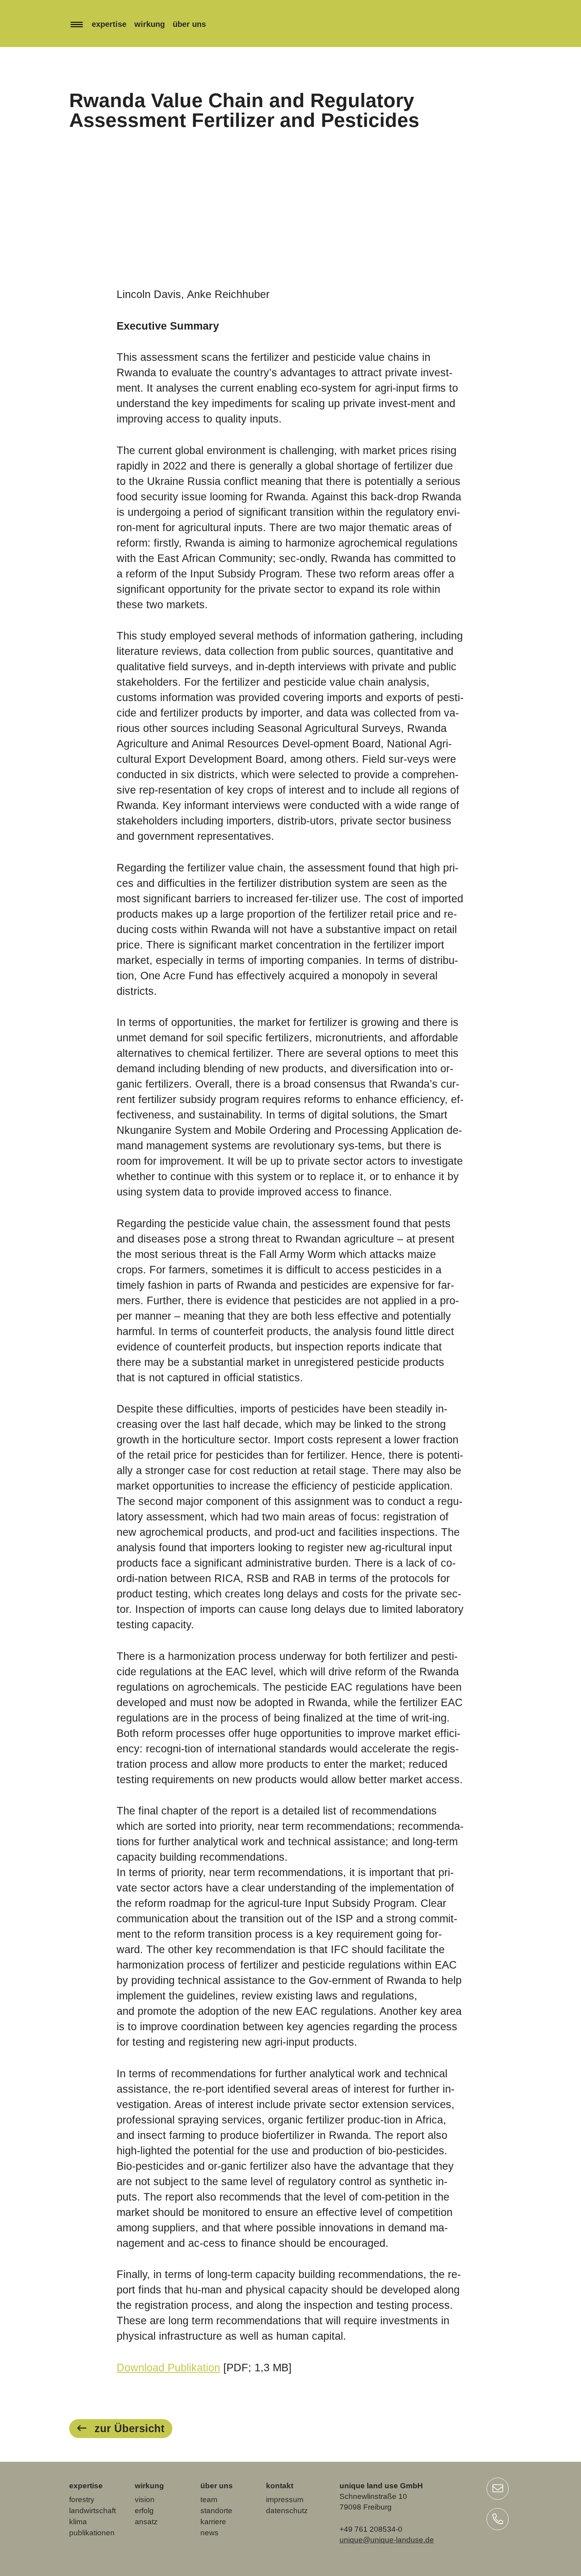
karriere (213, 2522)
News (209, 2533)
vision (145, 2500)
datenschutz (287, 2511)
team (209, 2500)
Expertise (109, 24)
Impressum (285, 2500)
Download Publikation (168, 2368)
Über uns (189, 24)
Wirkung (150, 24)
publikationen (92, 2533)
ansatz (146, 2522)
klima (78, 2522)
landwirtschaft (92, 2511)
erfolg (144, 2511)
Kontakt (280, 2486)
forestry (82, 2500)
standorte (216, 2511)
